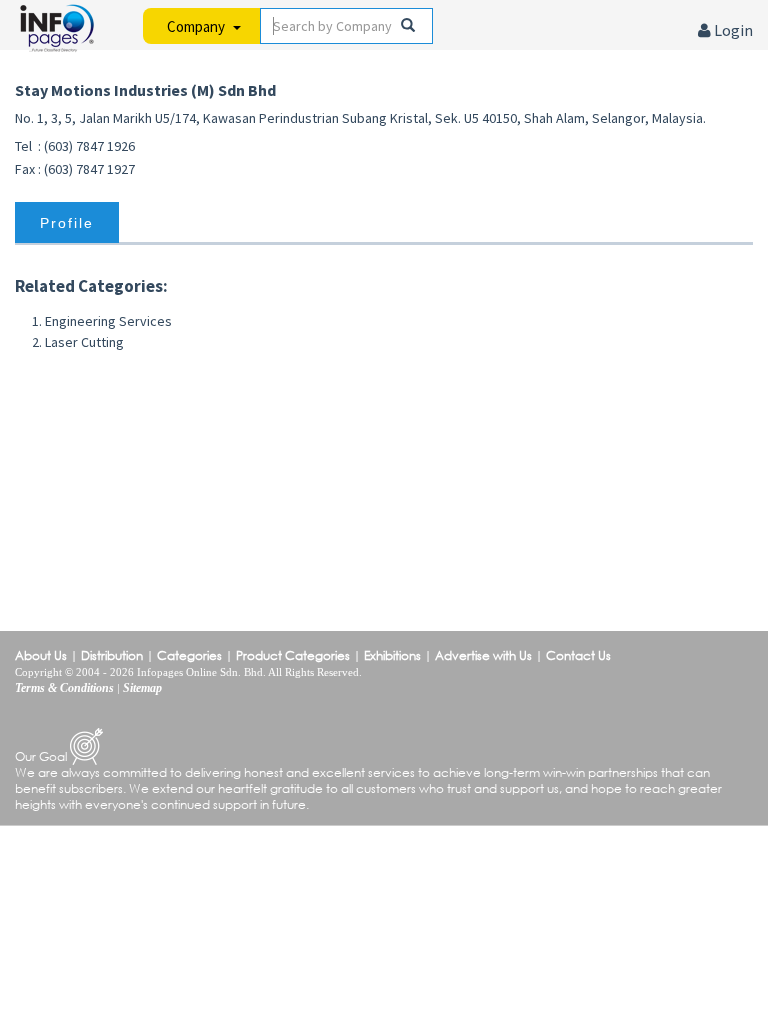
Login (732, 30)
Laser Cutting (84, 342)
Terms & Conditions (64, 688)
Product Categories (293, 655)
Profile (67, 223)
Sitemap (142, 688)
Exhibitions (392, 655)
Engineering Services (108, 321)
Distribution (112, 655)
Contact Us (578, 655)
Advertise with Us (483, 655)
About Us (41, 655)
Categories (189, 655)
